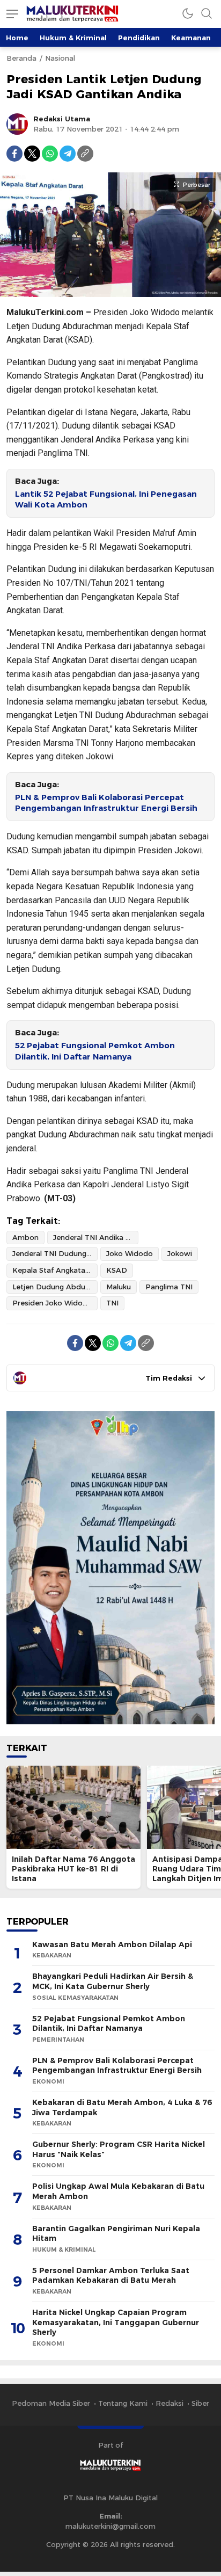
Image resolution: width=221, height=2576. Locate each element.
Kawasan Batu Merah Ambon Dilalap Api (112, 1944)
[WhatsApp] (50, 154)
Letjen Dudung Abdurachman (55, 1287)
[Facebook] (14, 154)
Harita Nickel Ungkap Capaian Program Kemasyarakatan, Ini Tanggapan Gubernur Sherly (116, 2322)
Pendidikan (139, 38)
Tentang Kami (123, 2403)
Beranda (21, 58)
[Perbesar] (110, 291)
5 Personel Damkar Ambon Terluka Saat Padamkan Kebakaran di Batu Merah (111, 2276)
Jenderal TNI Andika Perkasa (96, 1237)
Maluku (119, 1287)
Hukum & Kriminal (73, 38)
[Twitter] (32, 154)
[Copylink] (85, 154)
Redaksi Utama (62, 119)
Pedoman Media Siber (51, 2403)
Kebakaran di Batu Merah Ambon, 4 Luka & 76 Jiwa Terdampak (122, 2107)
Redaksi (170, 2403)
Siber (200, 2403)
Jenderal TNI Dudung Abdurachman (55, 1253)
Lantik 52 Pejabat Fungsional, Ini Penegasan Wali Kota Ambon (106, 500)
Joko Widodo (130, 1253)
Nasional (60, 58)
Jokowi (180, 1253)
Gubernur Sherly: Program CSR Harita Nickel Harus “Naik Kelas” (119, 2149)
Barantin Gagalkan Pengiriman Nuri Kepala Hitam (116, 2234)
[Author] (17, 124)
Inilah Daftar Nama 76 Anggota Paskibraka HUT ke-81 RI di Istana (73, 1869)
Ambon (25, 1237)
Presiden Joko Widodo (52, 1303)
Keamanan (191, 38)
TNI (112, 1303)
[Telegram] (68, 154)
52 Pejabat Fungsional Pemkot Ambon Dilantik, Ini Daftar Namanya (95, 1051)
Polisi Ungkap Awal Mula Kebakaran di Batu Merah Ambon (118, 2191)
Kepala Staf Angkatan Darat (55, 1270)
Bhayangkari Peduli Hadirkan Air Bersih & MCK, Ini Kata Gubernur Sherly (113, 1981)
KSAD (117, 1270)
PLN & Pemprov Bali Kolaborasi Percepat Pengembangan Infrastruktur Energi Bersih (106, 803)
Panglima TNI (169, 1287)
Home (17, 38)
